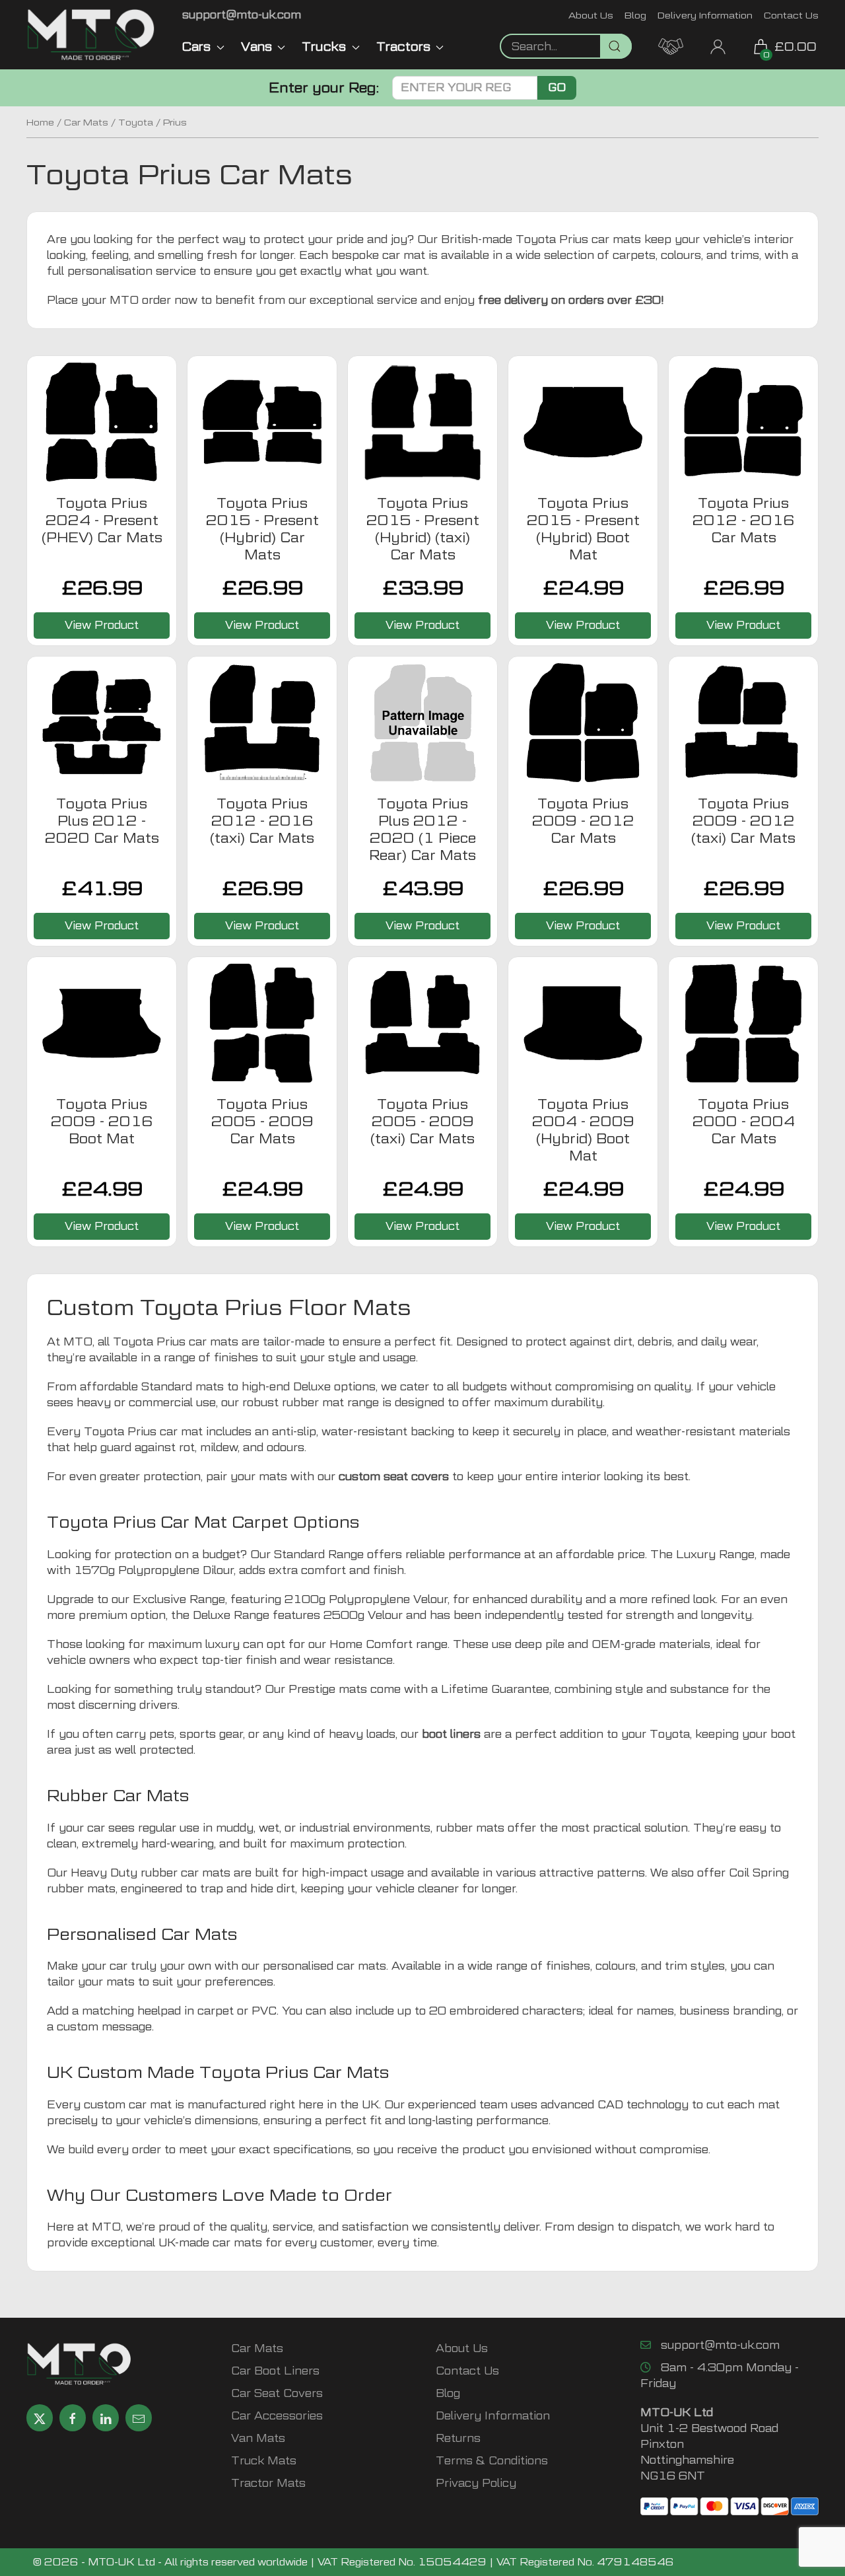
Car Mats (86, 122)
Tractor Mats (268, 2483)
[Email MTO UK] (139, 2418)
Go (557, 88)
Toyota (136, 122)
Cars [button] (196, 47)
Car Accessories (277, 2416)
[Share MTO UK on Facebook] (73, 2418)
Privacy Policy (476, 2483)
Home (40, 122)
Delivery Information (705, 15)
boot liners (451, 1734)
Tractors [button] (403, 47)
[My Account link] (718, 45)
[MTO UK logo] (91, 35)
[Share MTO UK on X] (40, 2418)
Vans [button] (256, 47)
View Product (102, 625)
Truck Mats (264, 2461)
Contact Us (791, 15)
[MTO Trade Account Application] (671, 45)
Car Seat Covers (277, 2393)
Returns (458, 2438)
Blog (635, 15)
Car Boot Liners (275, 2371)
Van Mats (258, 2438)
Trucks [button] (324, 47)
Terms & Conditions (492, 2461)
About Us (591, 15)
